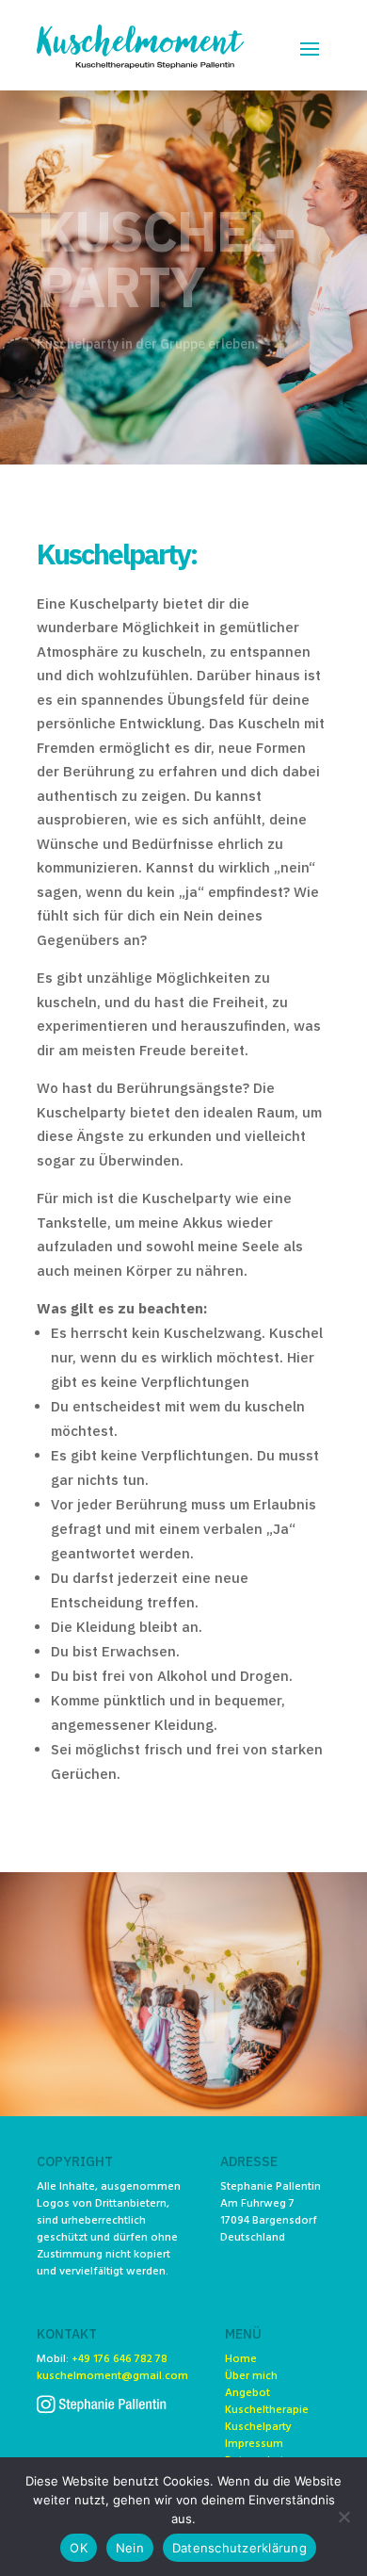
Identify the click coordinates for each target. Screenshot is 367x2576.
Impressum (254, 2444)
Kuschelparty (258, 2427)
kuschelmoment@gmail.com (112, 2376)
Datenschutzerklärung (239, 2548)
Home (241, 2359)
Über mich (251, 2376)
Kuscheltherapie (267, 2410)
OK (79, 2548)
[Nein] (343, 2517)
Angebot (247, 2393)
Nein (130, 2548)
